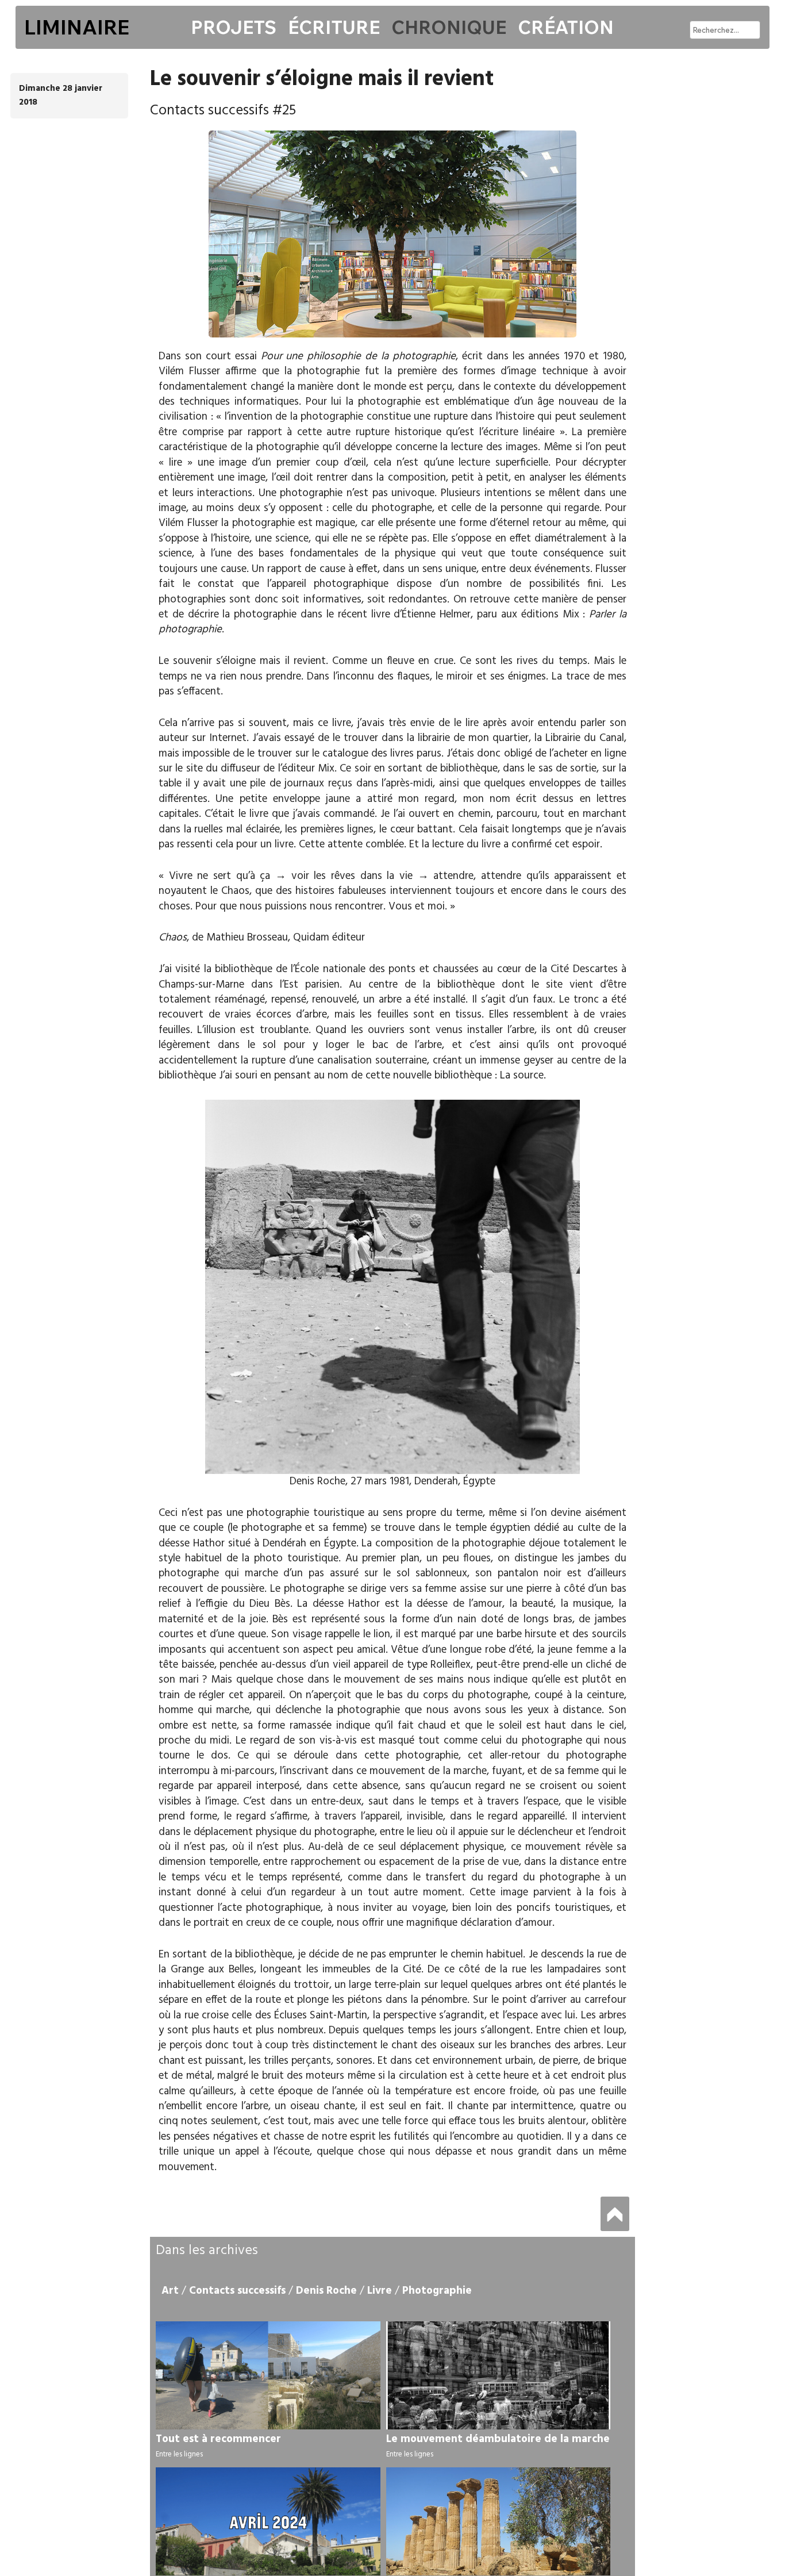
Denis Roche (326, 2291)
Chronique (449, 27)
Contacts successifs (237, 2291)
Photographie (437, 2291)
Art (170, 2291)
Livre (380, 2291)
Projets (234, 27)
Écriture (334, 27)
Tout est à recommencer (218, 2439)
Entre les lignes (179, 2454)
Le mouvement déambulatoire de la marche (498, 2439)
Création (566, 27)
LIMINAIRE (77, 27)
